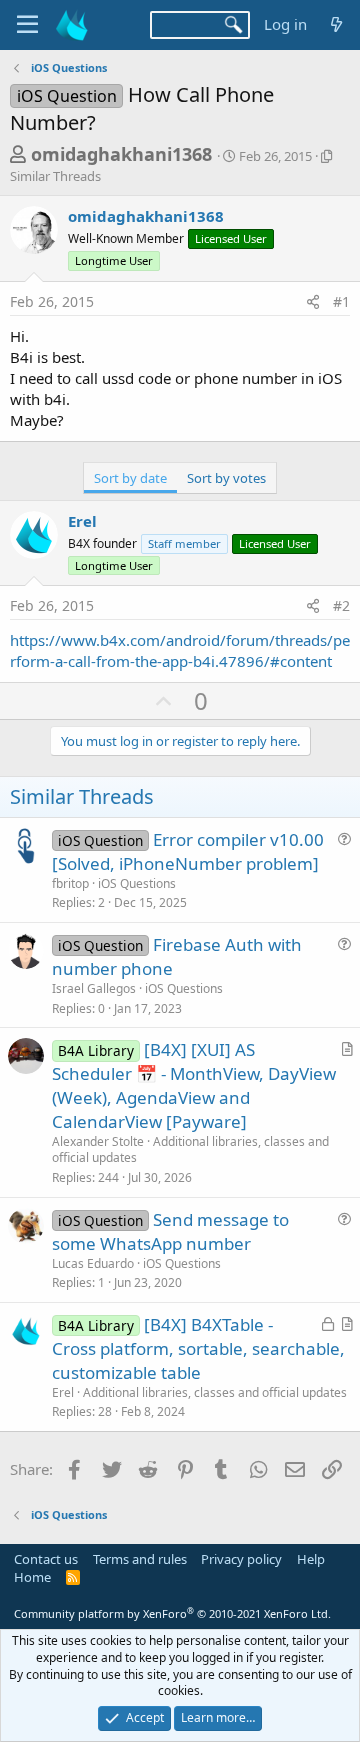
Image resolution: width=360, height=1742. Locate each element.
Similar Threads (55, 176)
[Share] (313, 302)
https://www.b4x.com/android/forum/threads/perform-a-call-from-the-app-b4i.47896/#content (180, 650)
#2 (341, 605)
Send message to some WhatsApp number (170, 1231)
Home (32, 1577)
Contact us (46, 1559)
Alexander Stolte (98, 1141)
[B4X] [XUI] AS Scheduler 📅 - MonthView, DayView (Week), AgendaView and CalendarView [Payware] (194, 1085)
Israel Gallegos (94, 988)
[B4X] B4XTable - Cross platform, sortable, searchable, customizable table (198, 1348)
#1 (341, 301)
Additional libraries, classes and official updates (190, 1150)
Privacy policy (241, 1559)
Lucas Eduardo (93, 1263)
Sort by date (130, 478)
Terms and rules (140, 1559)
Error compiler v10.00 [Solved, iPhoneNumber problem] (188, 851)
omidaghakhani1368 (121, 154)
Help (311, 1559)
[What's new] (336, 24)
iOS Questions (137, 883)
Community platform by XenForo (172, 1613)
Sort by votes (226, 478)
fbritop (70, 883)
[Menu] (27, 25)
